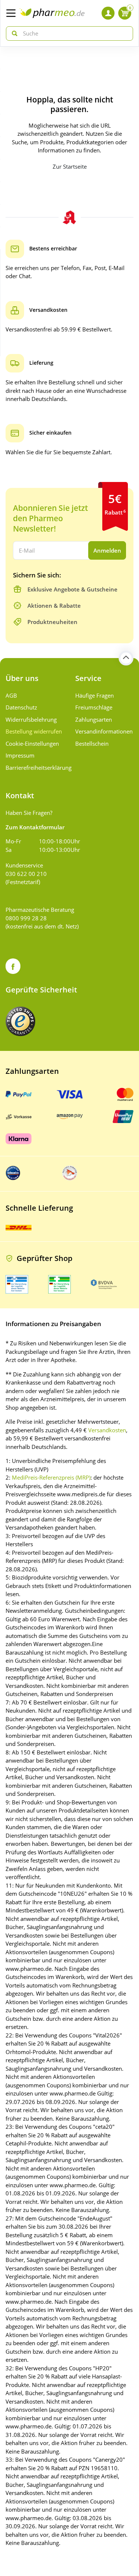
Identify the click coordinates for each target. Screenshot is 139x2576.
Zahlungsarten (94, 719)
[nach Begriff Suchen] (13, 33)
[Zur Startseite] (52, 13)
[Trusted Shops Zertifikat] (20, 1021)
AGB (11, 695)
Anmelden (107, 550)
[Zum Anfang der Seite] (126, 658)
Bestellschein (92, 744)
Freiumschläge (94, 707)
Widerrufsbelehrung (31, 719)
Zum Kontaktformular (35, 827)
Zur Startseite (70, 166)
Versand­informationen (104, 731)
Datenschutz (21, 707)
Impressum (20, 755)
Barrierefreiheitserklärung (35, 768)
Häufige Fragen (95, 695)
